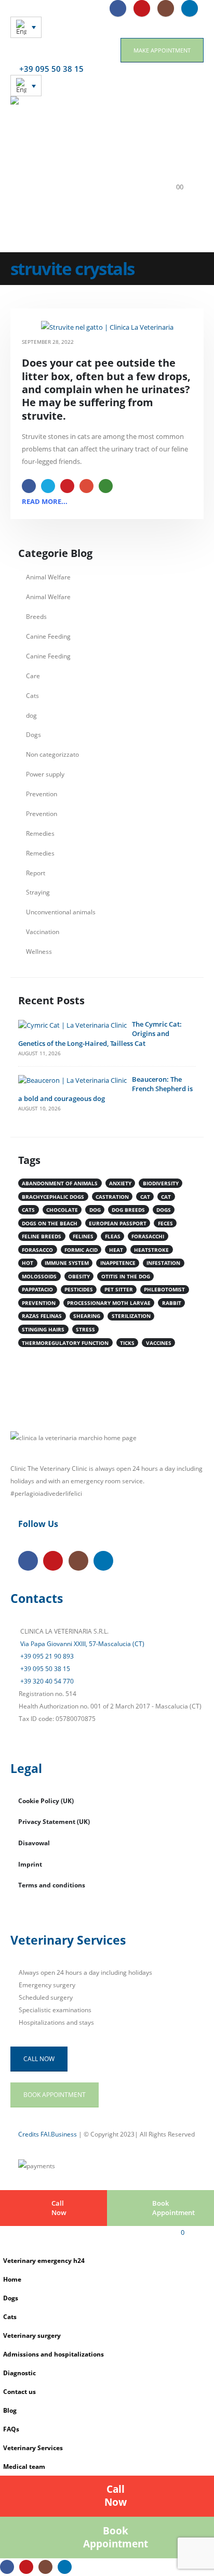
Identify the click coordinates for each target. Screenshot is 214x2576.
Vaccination (43, 931)
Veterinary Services (33, 2448)
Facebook (29, 486)
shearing (87, 1316)
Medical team (24, 2466)
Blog (10, 2410)
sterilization (131, 1316)
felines (83, 1236)
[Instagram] (166, 8)
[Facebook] (118, 8)
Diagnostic (19, 2373)
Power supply (45, 774)
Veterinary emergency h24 (44, 2260)
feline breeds (42, 1236)
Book (173, 2208)
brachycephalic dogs (53, 1197)
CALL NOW (39, 2059)
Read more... (45, 501)
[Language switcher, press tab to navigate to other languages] (26, 27)
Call (59, 2208)
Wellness (39, 951)
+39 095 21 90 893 (46, 1656)
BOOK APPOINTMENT (55, 2094)
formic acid (81, 1250)
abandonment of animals (60, 1183)
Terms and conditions (52, 1885)
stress (85, 1329)
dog (31, 715)
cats (28, 1210)
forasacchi (148, 1236)
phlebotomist (164, 1289)
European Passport (118, 1223)
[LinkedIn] (190, 8)
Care (33, 676)
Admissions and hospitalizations (53, 2354)
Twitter (48, 486)
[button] (175, 135)
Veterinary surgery (32, 2335)
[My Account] (180, 174)
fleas (113, 1236)
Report (36, 873)
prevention (39, 1303)
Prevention (42, 794)
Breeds (36, 616)
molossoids (39, 1276)
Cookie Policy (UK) (46, 1801)
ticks (127, 1343)
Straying (38, 892)
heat (116, 1250)
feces (165, 1223)
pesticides (79, 1289)
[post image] (107, 327)
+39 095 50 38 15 (44, 1668)
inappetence (118, 1263)
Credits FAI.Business (48, 2134)
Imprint (30, 1864)
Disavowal (34, 1843)
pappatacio (37, 1289)
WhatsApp (106, 486)
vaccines (159, 1343)
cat (145, 1197)
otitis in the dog (126, 1276)
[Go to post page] (72, 1025)
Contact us (19, 2391)
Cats (32, 695)
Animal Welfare (48, 577)
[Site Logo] (83, 174)
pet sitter (119, 1289)
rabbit (172, 1303)
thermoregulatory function (65, 1343)
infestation (163, 1263)
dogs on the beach (50, 1223)
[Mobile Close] (3, 2245)
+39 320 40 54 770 (46, 1681)
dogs (164, 1210)
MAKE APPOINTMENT (162, 50)
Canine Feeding (48, 636)
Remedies (40, 833)
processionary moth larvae (109, 1303)
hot (28, 1263)
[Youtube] (142, 8)
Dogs (34, 734)
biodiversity (161, 1183)
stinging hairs (43, 1329)
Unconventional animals (61, 912)
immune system (67, 1263)
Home (12, 2279)
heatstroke (151, 1250)
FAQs (11, 2429)
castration (112, 1197)
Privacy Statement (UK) (54, 1821)
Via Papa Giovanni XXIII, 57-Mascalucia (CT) (82, 1643)
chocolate (62, 1210)
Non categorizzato (52, 754)
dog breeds (128, 1210)
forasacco (37, 1250)
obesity (79, 1276)
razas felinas (42, 1316)
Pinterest (67, 486)
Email (86, 486)
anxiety (120, 1183)
